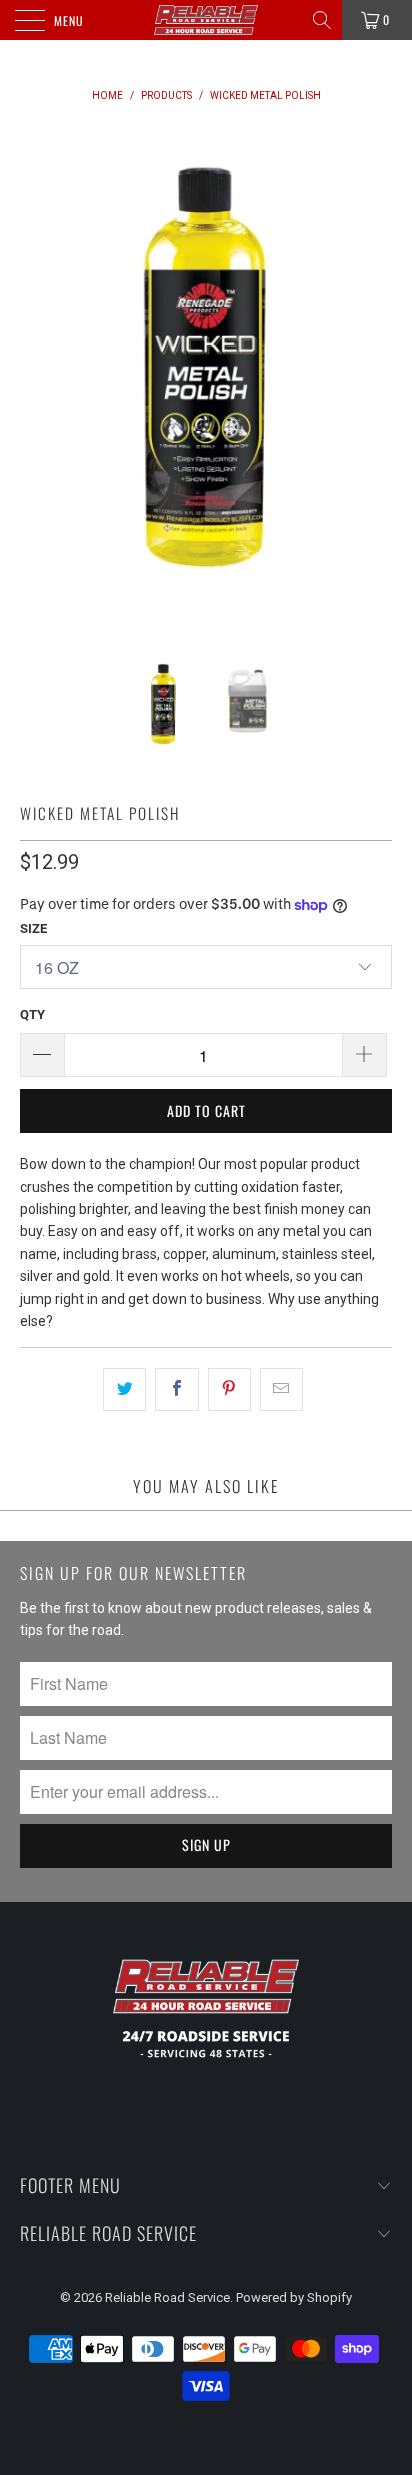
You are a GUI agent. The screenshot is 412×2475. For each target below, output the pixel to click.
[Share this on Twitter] (124, 1389)
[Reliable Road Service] (206, 20)
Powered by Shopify (294, 2297)
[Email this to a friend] (281, 1389)
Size (33, 928)
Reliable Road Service (167, 2297)
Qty (32, 1014)
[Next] (373, 376)
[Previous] (39, 376)
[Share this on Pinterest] (229, 1389)
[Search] (323, 20)
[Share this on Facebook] (176, 1389)
